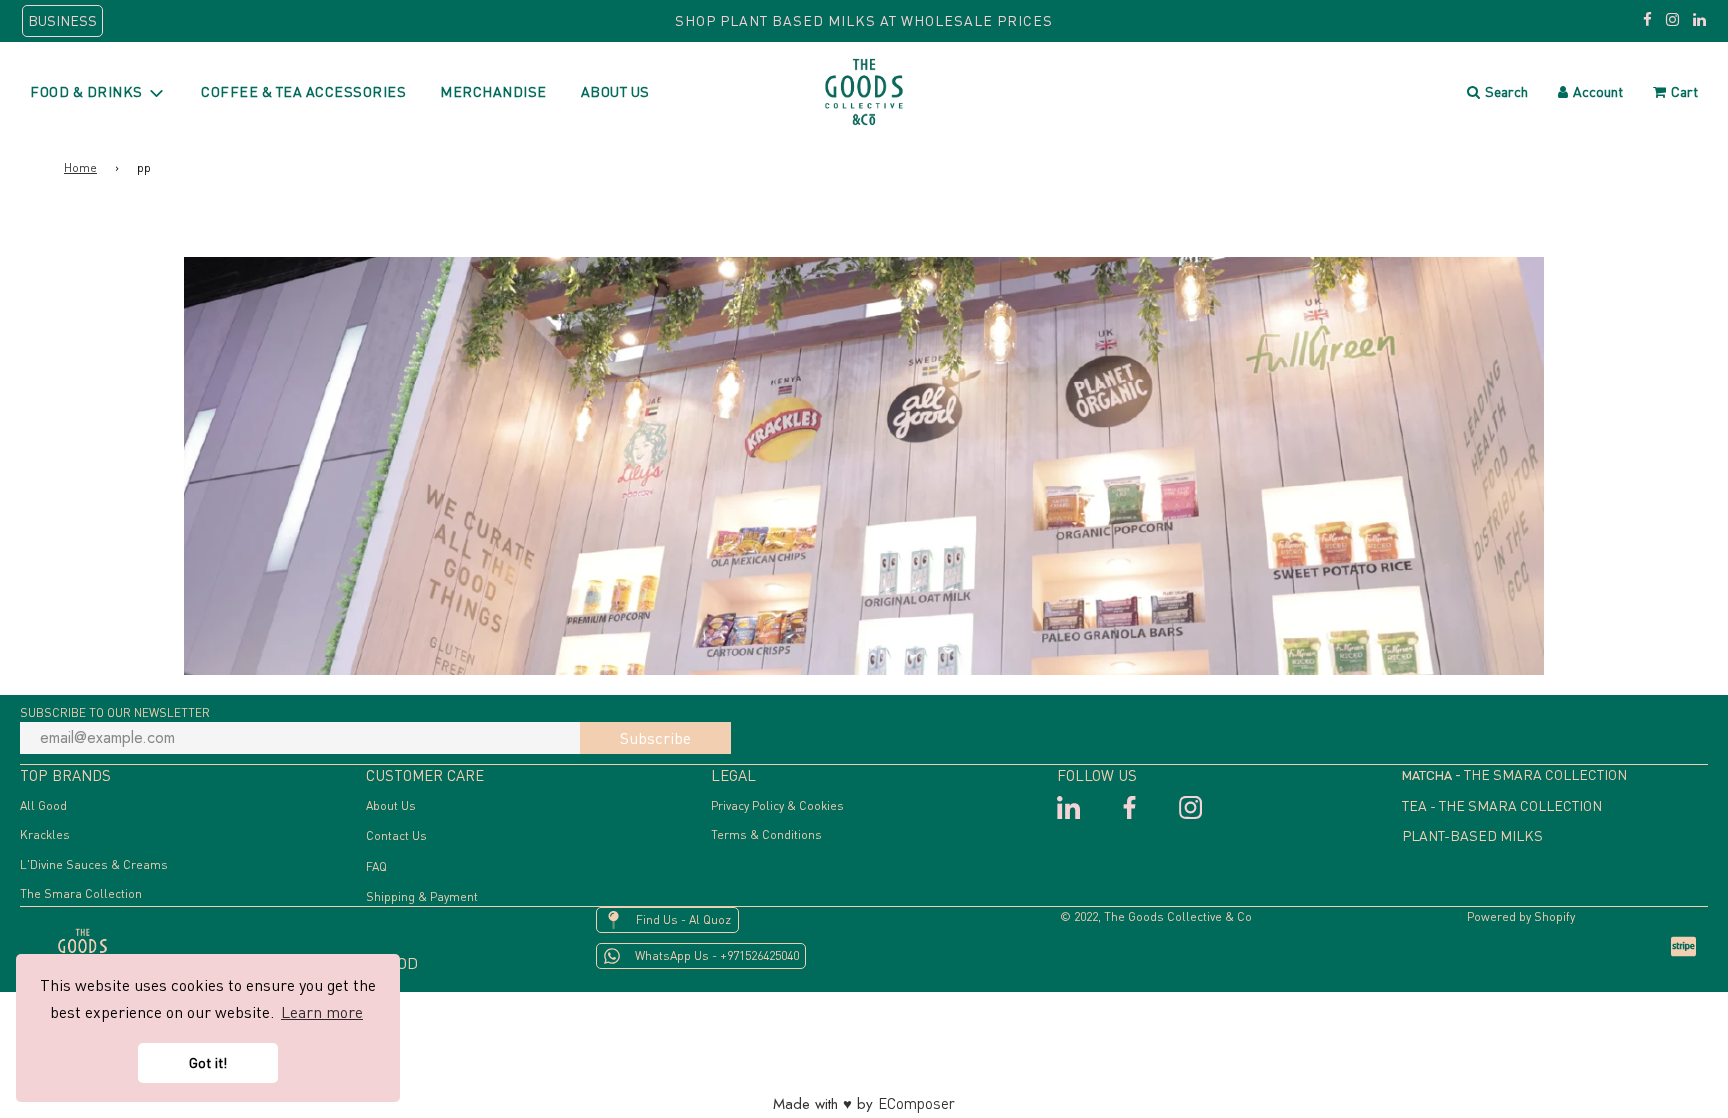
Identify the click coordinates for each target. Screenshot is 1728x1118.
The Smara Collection (81, 893)
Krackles (45, 834)
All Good (43, 805)
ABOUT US (615, 91)
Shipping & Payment (422, 896)
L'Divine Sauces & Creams (94, 864)
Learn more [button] (322, 1012)
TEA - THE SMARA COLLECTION (1502, 805)
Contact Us (396, 835)
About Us (391, 805)
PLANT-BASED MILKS (1472, 835)
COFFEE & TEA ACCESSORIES (303, 91)
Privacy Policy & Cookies (777, 805)
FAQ (376, 866)
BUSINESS (62, 20)
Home (80, 167)
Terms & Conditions (766, 834)
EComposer (916, 1103)
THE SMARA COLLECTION (1545, 774)
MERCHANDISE (493, 91)
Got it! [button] (208, 1062)
